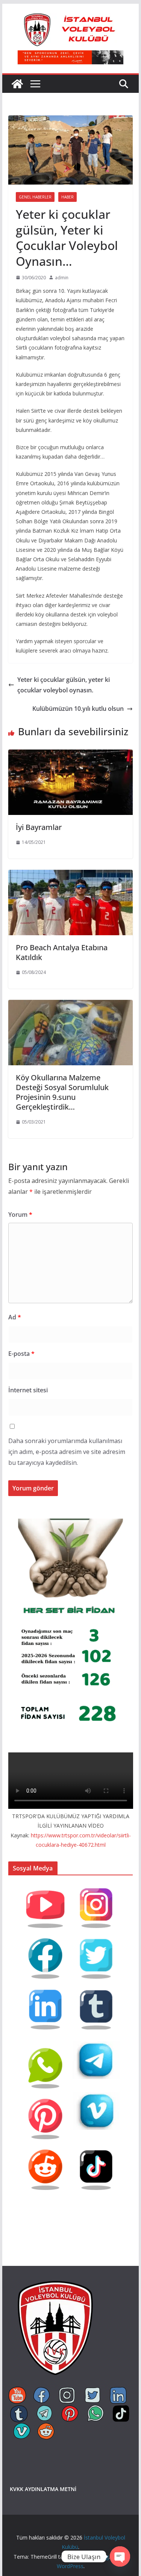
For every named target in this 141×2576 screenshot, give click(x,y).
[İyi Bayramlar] (71, 755)
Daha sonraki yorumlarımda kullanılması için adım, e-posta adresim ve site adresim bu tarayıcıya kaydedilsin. (67, 1452)
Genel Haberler (35, 197)
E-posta (21, 1354)
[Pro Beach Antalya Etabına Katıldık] (71, 875)
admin (62, 278)
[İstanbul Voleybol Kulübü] (17, 84)
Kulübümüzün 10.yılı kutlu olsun (78, 709)
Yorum (20, 1215)
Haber (67, 197)
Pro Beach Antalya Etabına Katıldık (62, 952)
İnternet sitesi (28, 1390)
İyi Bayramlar (39, 827)
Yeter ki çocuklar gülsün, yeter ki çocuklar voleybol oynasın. (64, 685)
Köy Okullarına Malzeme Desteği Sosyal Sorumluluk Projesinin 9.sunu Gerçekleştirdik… (62, 1092)
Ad (15, 1317)
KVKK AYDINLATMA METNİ (43, 2489)
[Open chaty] (120, 2556)
